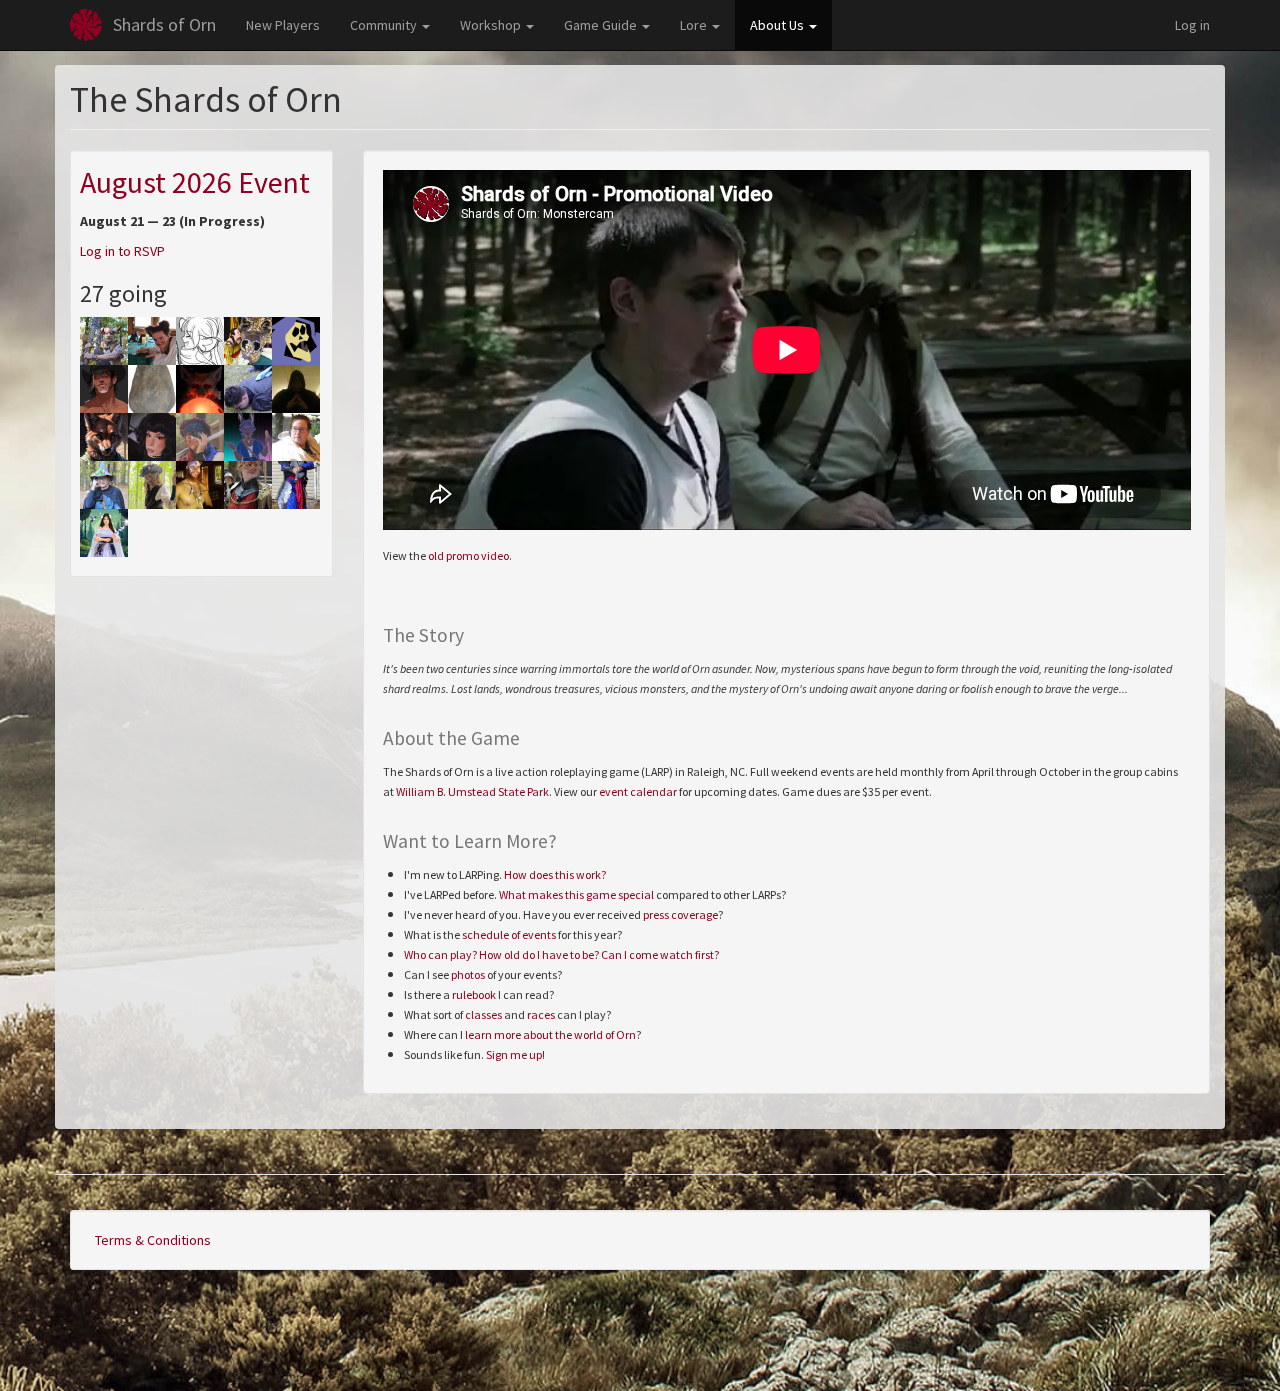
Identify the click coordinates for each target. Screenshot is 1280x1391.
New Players (283, 25)
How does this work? (555, 874)
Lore (695, 25)
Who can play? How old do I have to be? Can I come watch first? (561, 954)
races (541, 1014)
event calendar (638, 791)
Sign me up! (515, 1054)
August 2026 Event (195, 182)
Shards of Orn (164, 24)
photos (468, 974)
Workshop (492, 25)
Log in (1192, 25)
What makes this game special (576, 894)
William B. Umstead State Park (472, 791)
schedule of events (509, 934)
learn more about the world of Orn (550, 1034)
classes (483, 1014)
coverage (694, 914)
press (656, 914)
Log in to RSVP (122, 251)
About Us (778, 25)
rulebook (474, 994)
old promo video (468, 555)
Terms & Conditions (153, 1240)
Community (385, 25)
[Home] (86, 25)
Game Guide (602, 25)
